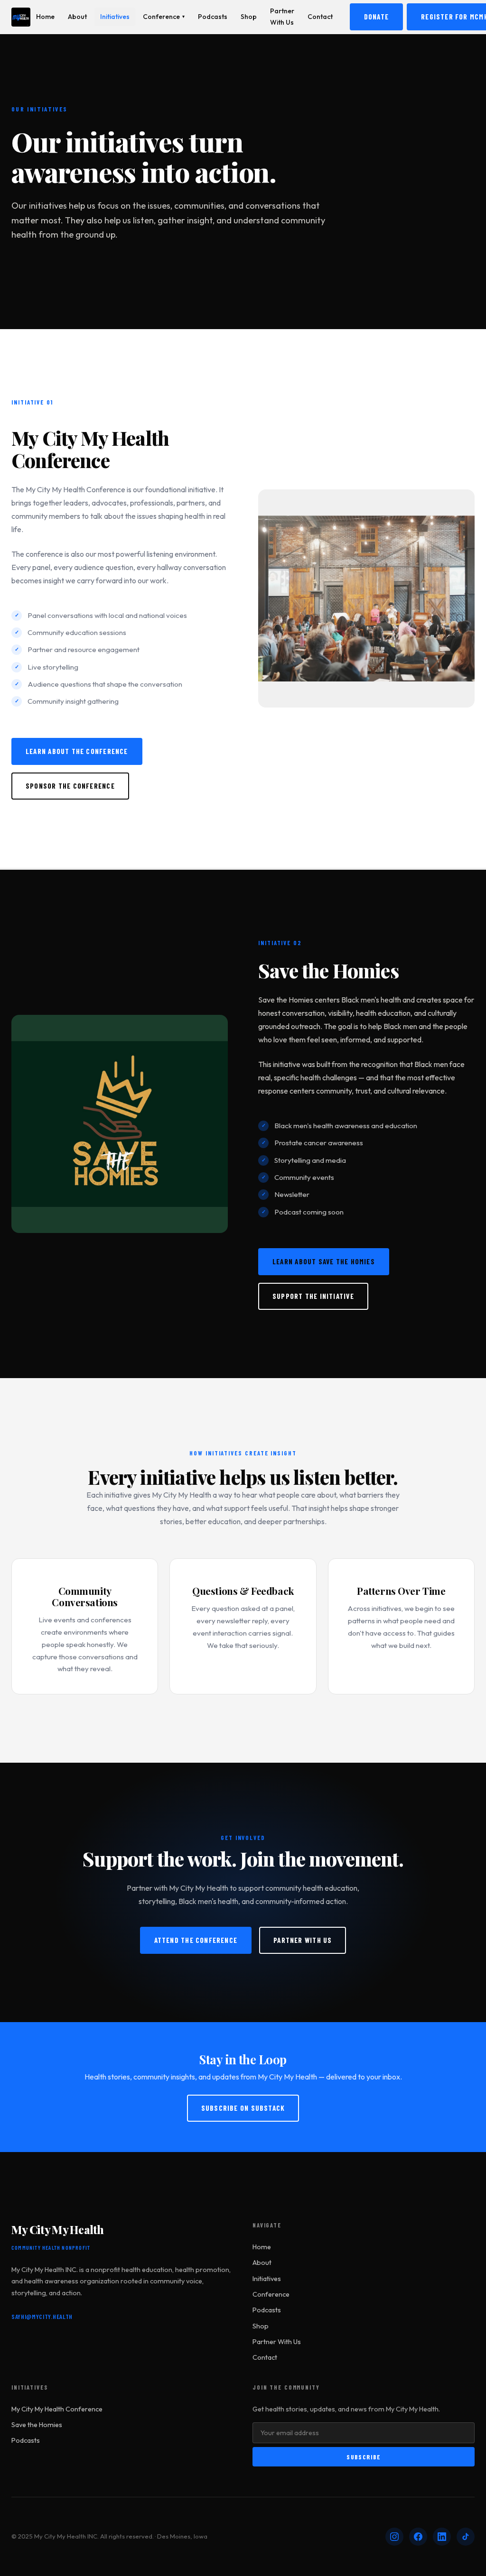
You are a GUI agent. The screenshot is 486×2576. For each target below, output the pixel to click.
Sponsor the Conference (70, 786)
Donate (376, 17)
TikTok (466, 2537)
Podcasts (213, 17)
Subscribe (363, 2457)
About (77, 17)
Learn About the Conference (77, 751)
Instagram (394, 2537)
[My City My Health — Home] (21, 17)
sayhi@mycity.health (42, 2316)
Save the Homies (37, 2425)
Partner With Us (282, 16)
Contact (320, 17)
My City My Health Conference (57, 2409)
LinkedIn (442, 2537)
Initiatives (115, 17)
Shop (249, 17)
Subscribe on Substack (243, 2108)
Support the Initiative (313, 1296)
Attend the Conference (196, 1940)
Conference (164, 17)
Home (45, 17)
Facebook (418, 2537)
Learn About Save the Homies (324, 1261)
